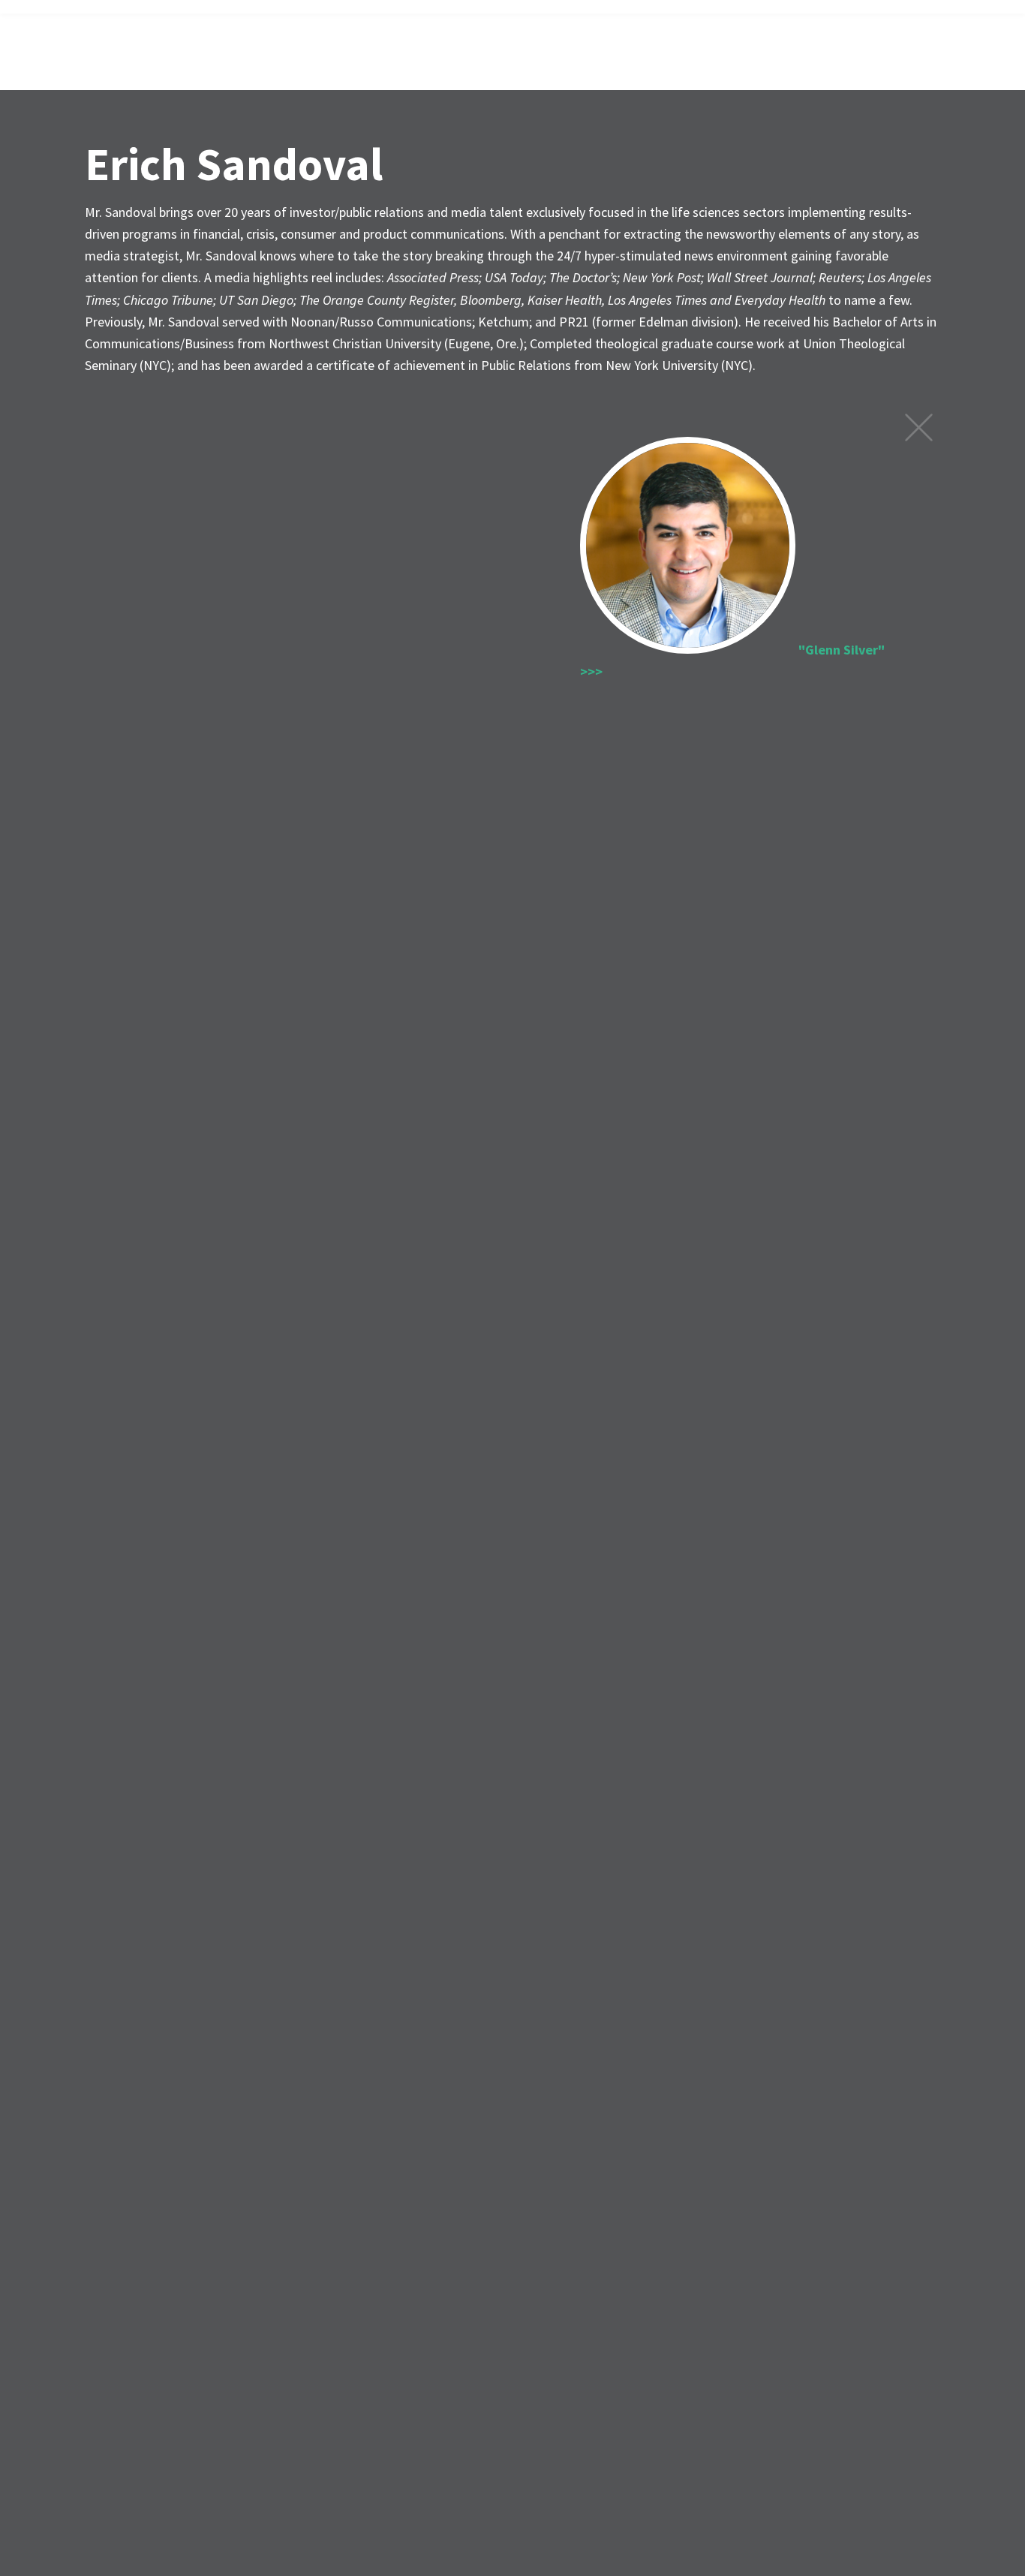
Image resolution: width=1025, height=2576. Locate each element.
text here (919, 427)
